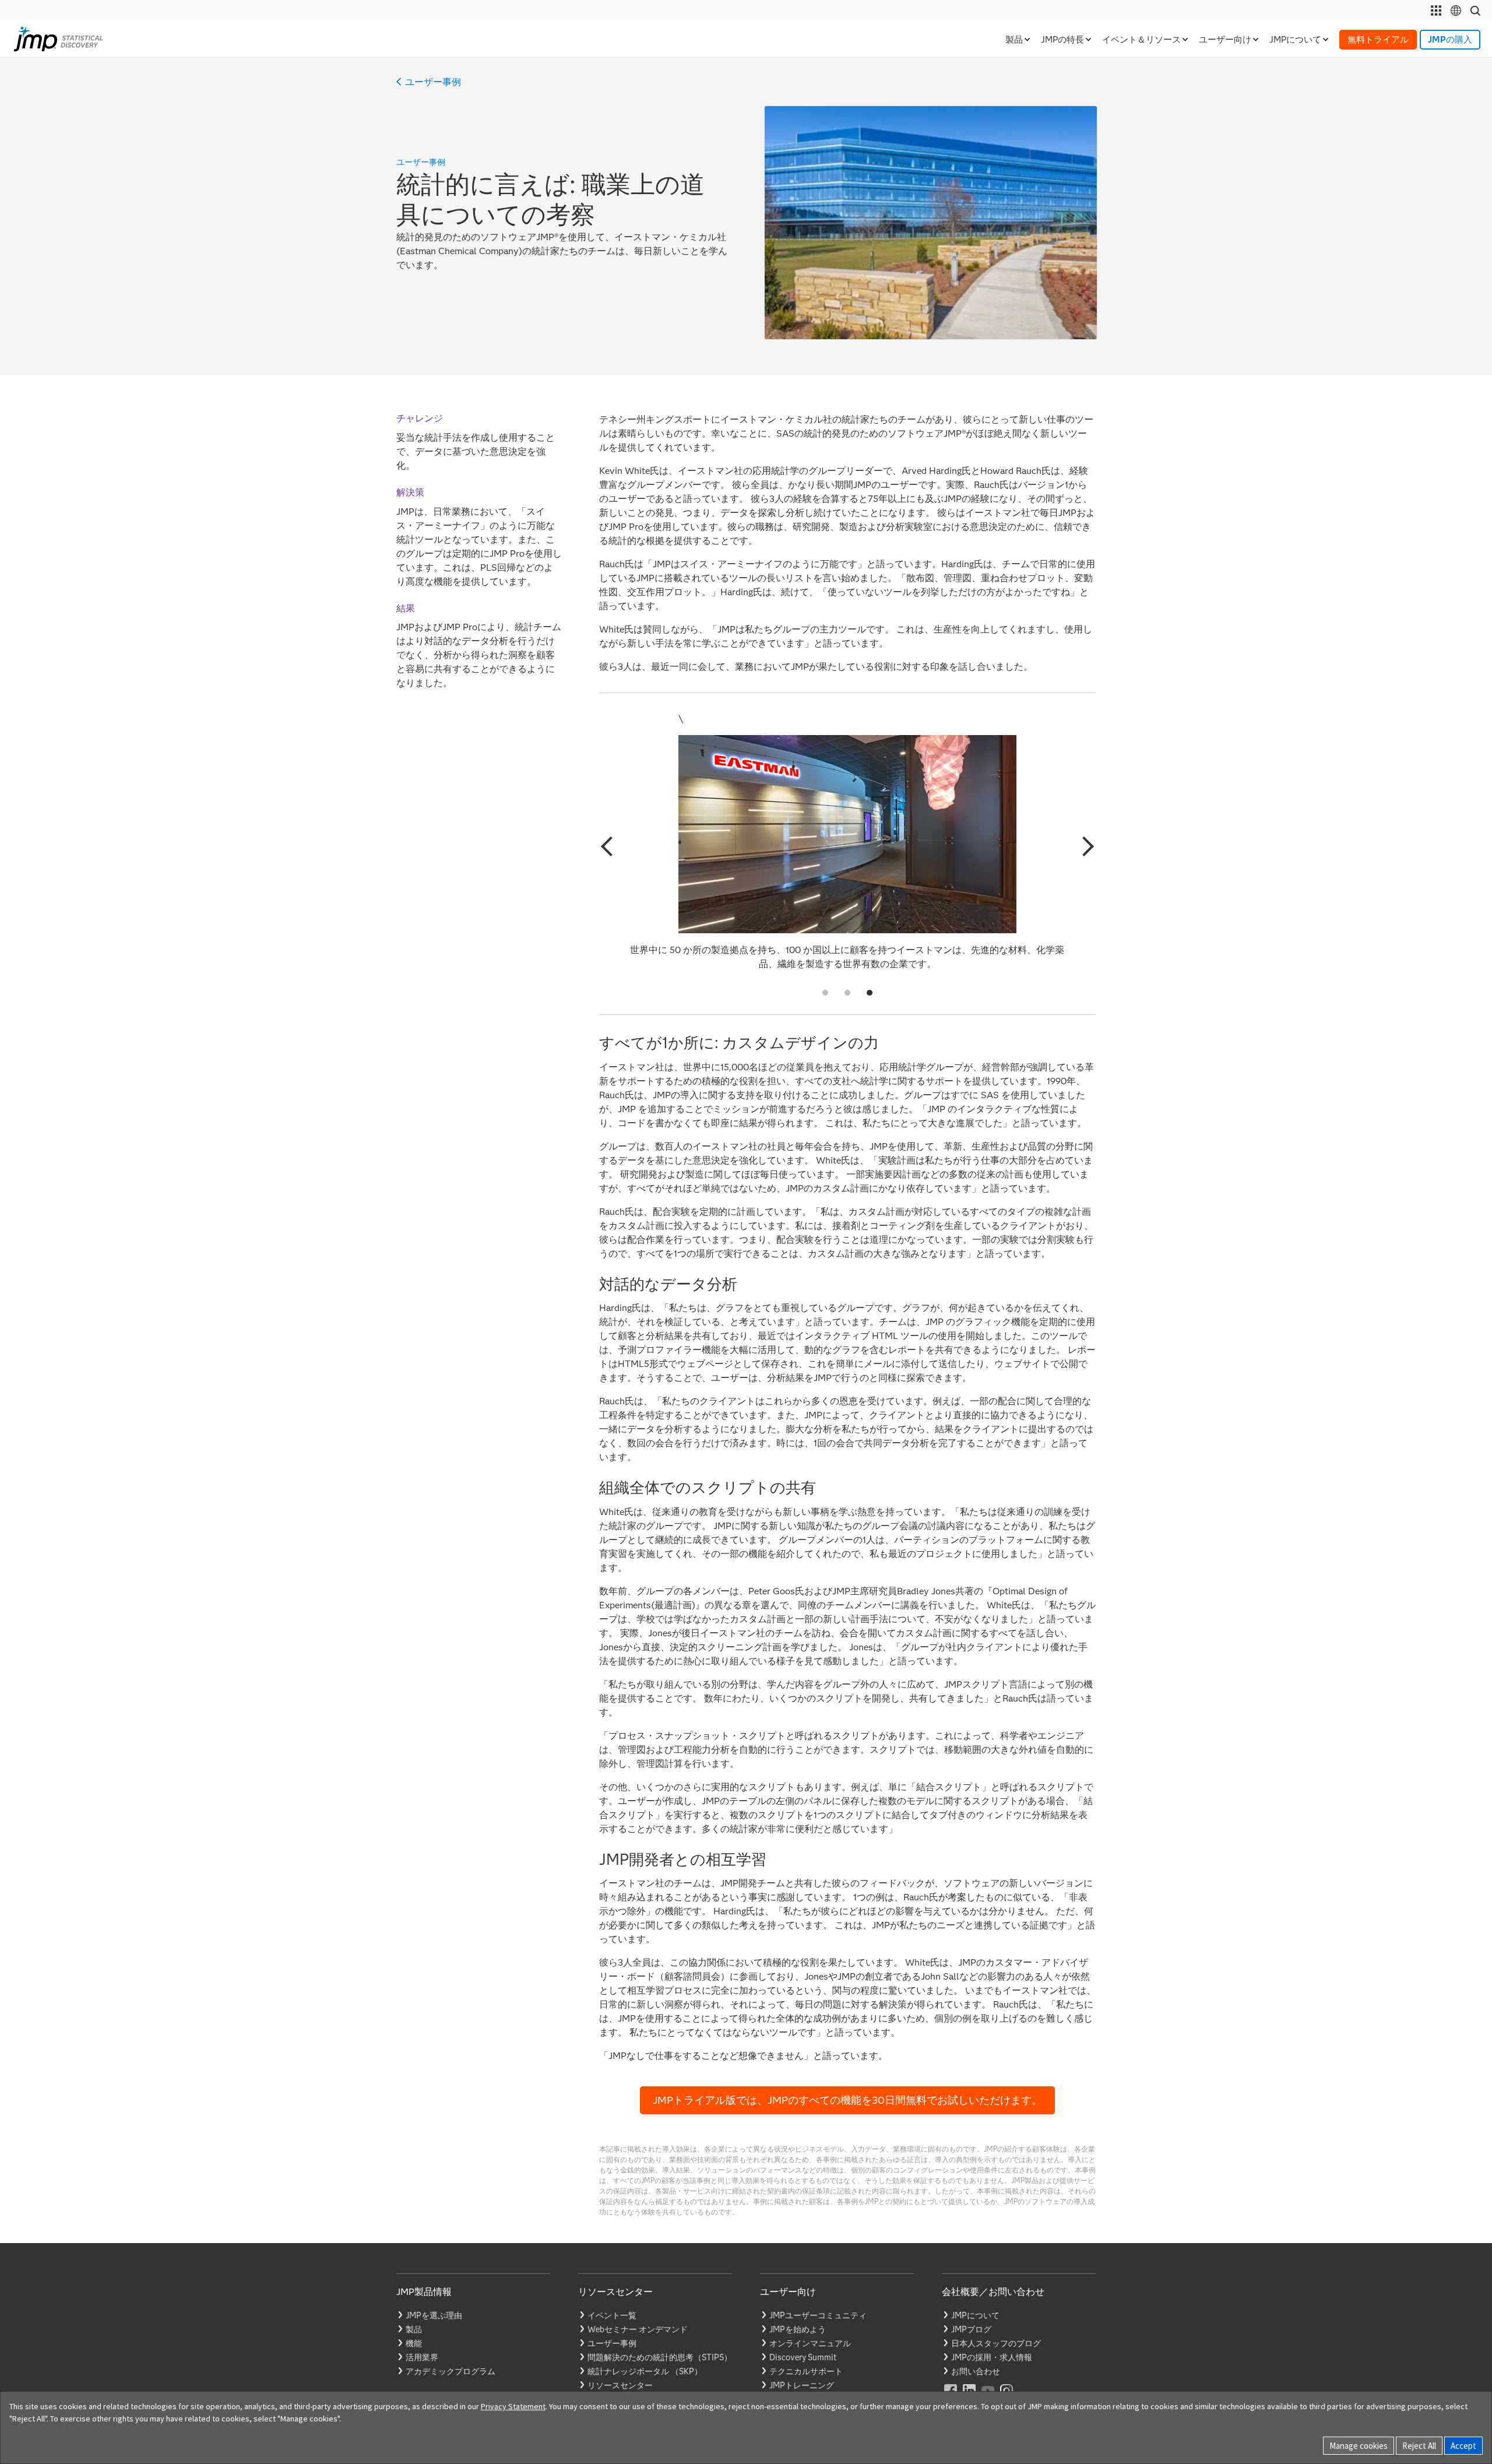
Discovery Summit (803, 2357)
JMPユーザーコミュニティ (818, 2315)
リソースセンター (620, 2385)
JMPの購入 (1450, 40)
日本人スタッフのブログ (996, 2343)
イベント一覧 (612, 2315)
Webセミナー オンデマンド (638, 2329)
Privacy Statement (513, 2406)
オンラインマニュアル (810, 2343)
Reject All (1419, 2446)
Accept (1463, 2446)
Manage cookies (1359, 2446)
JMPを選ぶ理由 (434, 2315)
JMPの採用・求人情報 (992, 2357)
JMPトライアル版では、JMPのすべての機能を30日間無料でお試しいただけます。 (847, 2100)
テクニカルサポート (806, 2371)
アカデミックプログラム (451, 2371)
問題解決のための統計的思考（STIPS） (660, 2357)
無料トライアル (1378, 40)
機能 (414, 2343)
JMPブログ (971, 2329)
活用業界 (422, 2357)
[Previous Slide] (611, 846)
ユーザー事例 (433, 82)
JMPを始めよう (798, 2329)
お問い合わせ (976, 2371)
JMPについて (975, 2315)
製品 (414, 2329)
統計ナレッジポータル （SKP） (645, 2371)
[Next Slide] (1084, 846)
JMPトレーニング (802, 2385)
